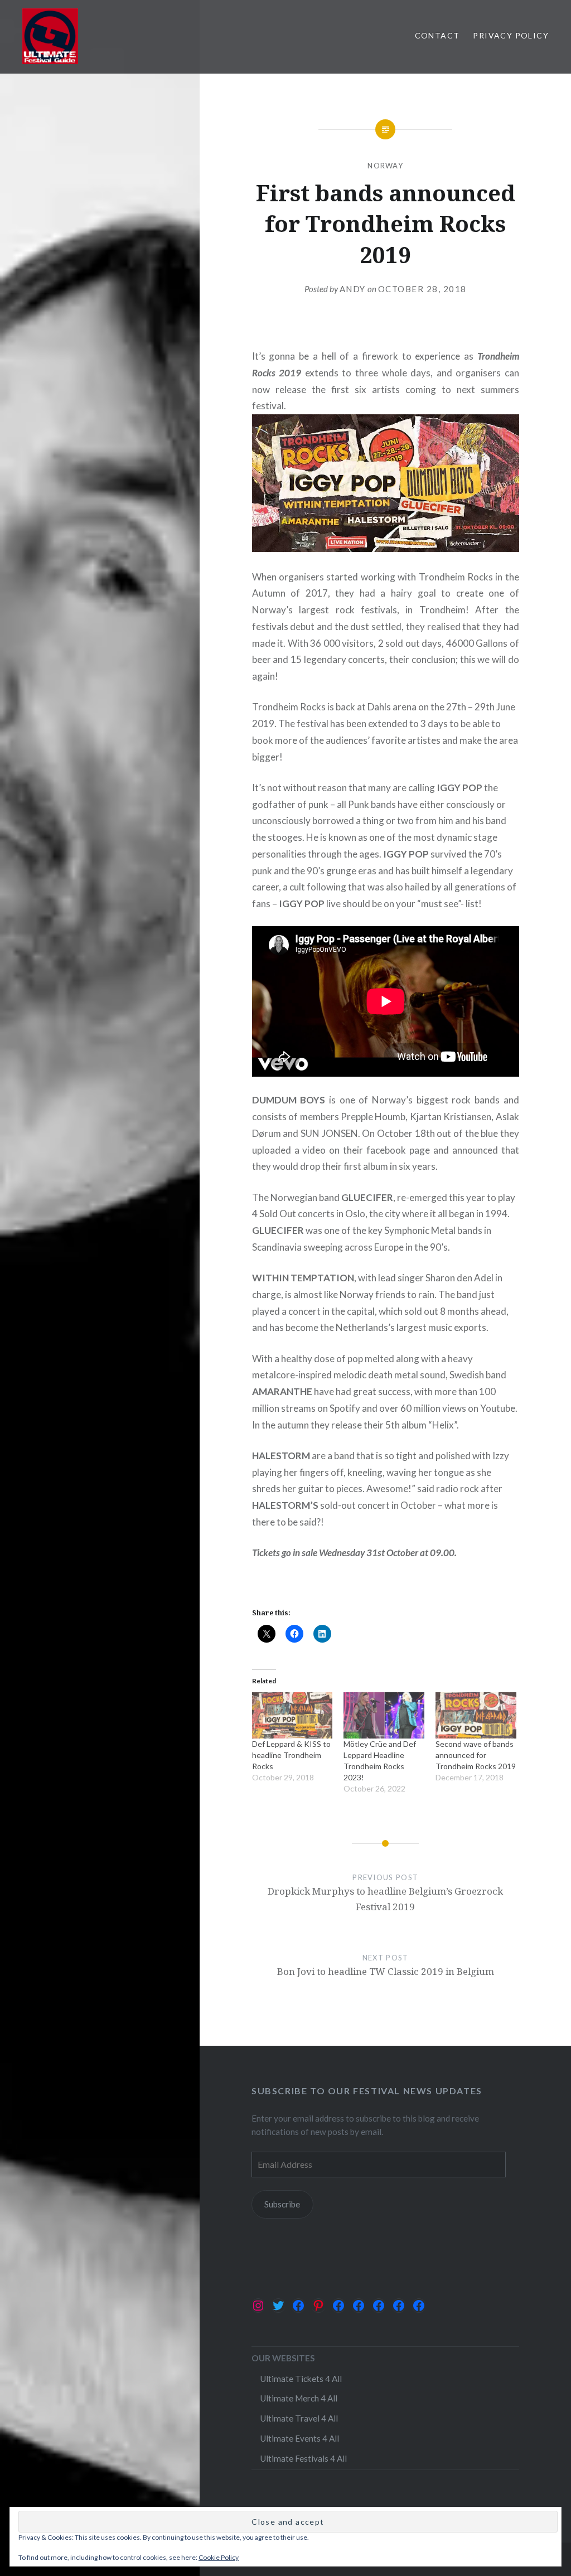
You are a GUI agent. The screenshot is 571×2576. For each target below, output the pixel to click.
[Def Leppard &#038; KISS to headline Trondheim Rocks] (292, 1715)
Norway (385, 166)
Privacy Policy (511, 35)
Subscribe (282, 2204)
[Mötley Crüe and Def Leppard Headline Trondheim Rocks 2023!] (384, 1715)
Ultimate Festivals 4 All (303, 2458)
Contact (437, 35)
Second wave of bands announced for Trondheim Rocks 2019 (476, 1755)
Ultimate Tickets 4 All (301, 2379)
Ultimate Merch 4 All (299, 2398)
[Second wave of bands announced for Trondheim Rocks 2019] (476, 1715)
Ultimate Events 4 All (299, 2438)
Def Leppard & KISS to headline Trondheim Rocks (291, 1755)
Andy (353, 289)
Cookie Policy (219, 2557)
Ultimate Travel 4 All (299, 2418)
